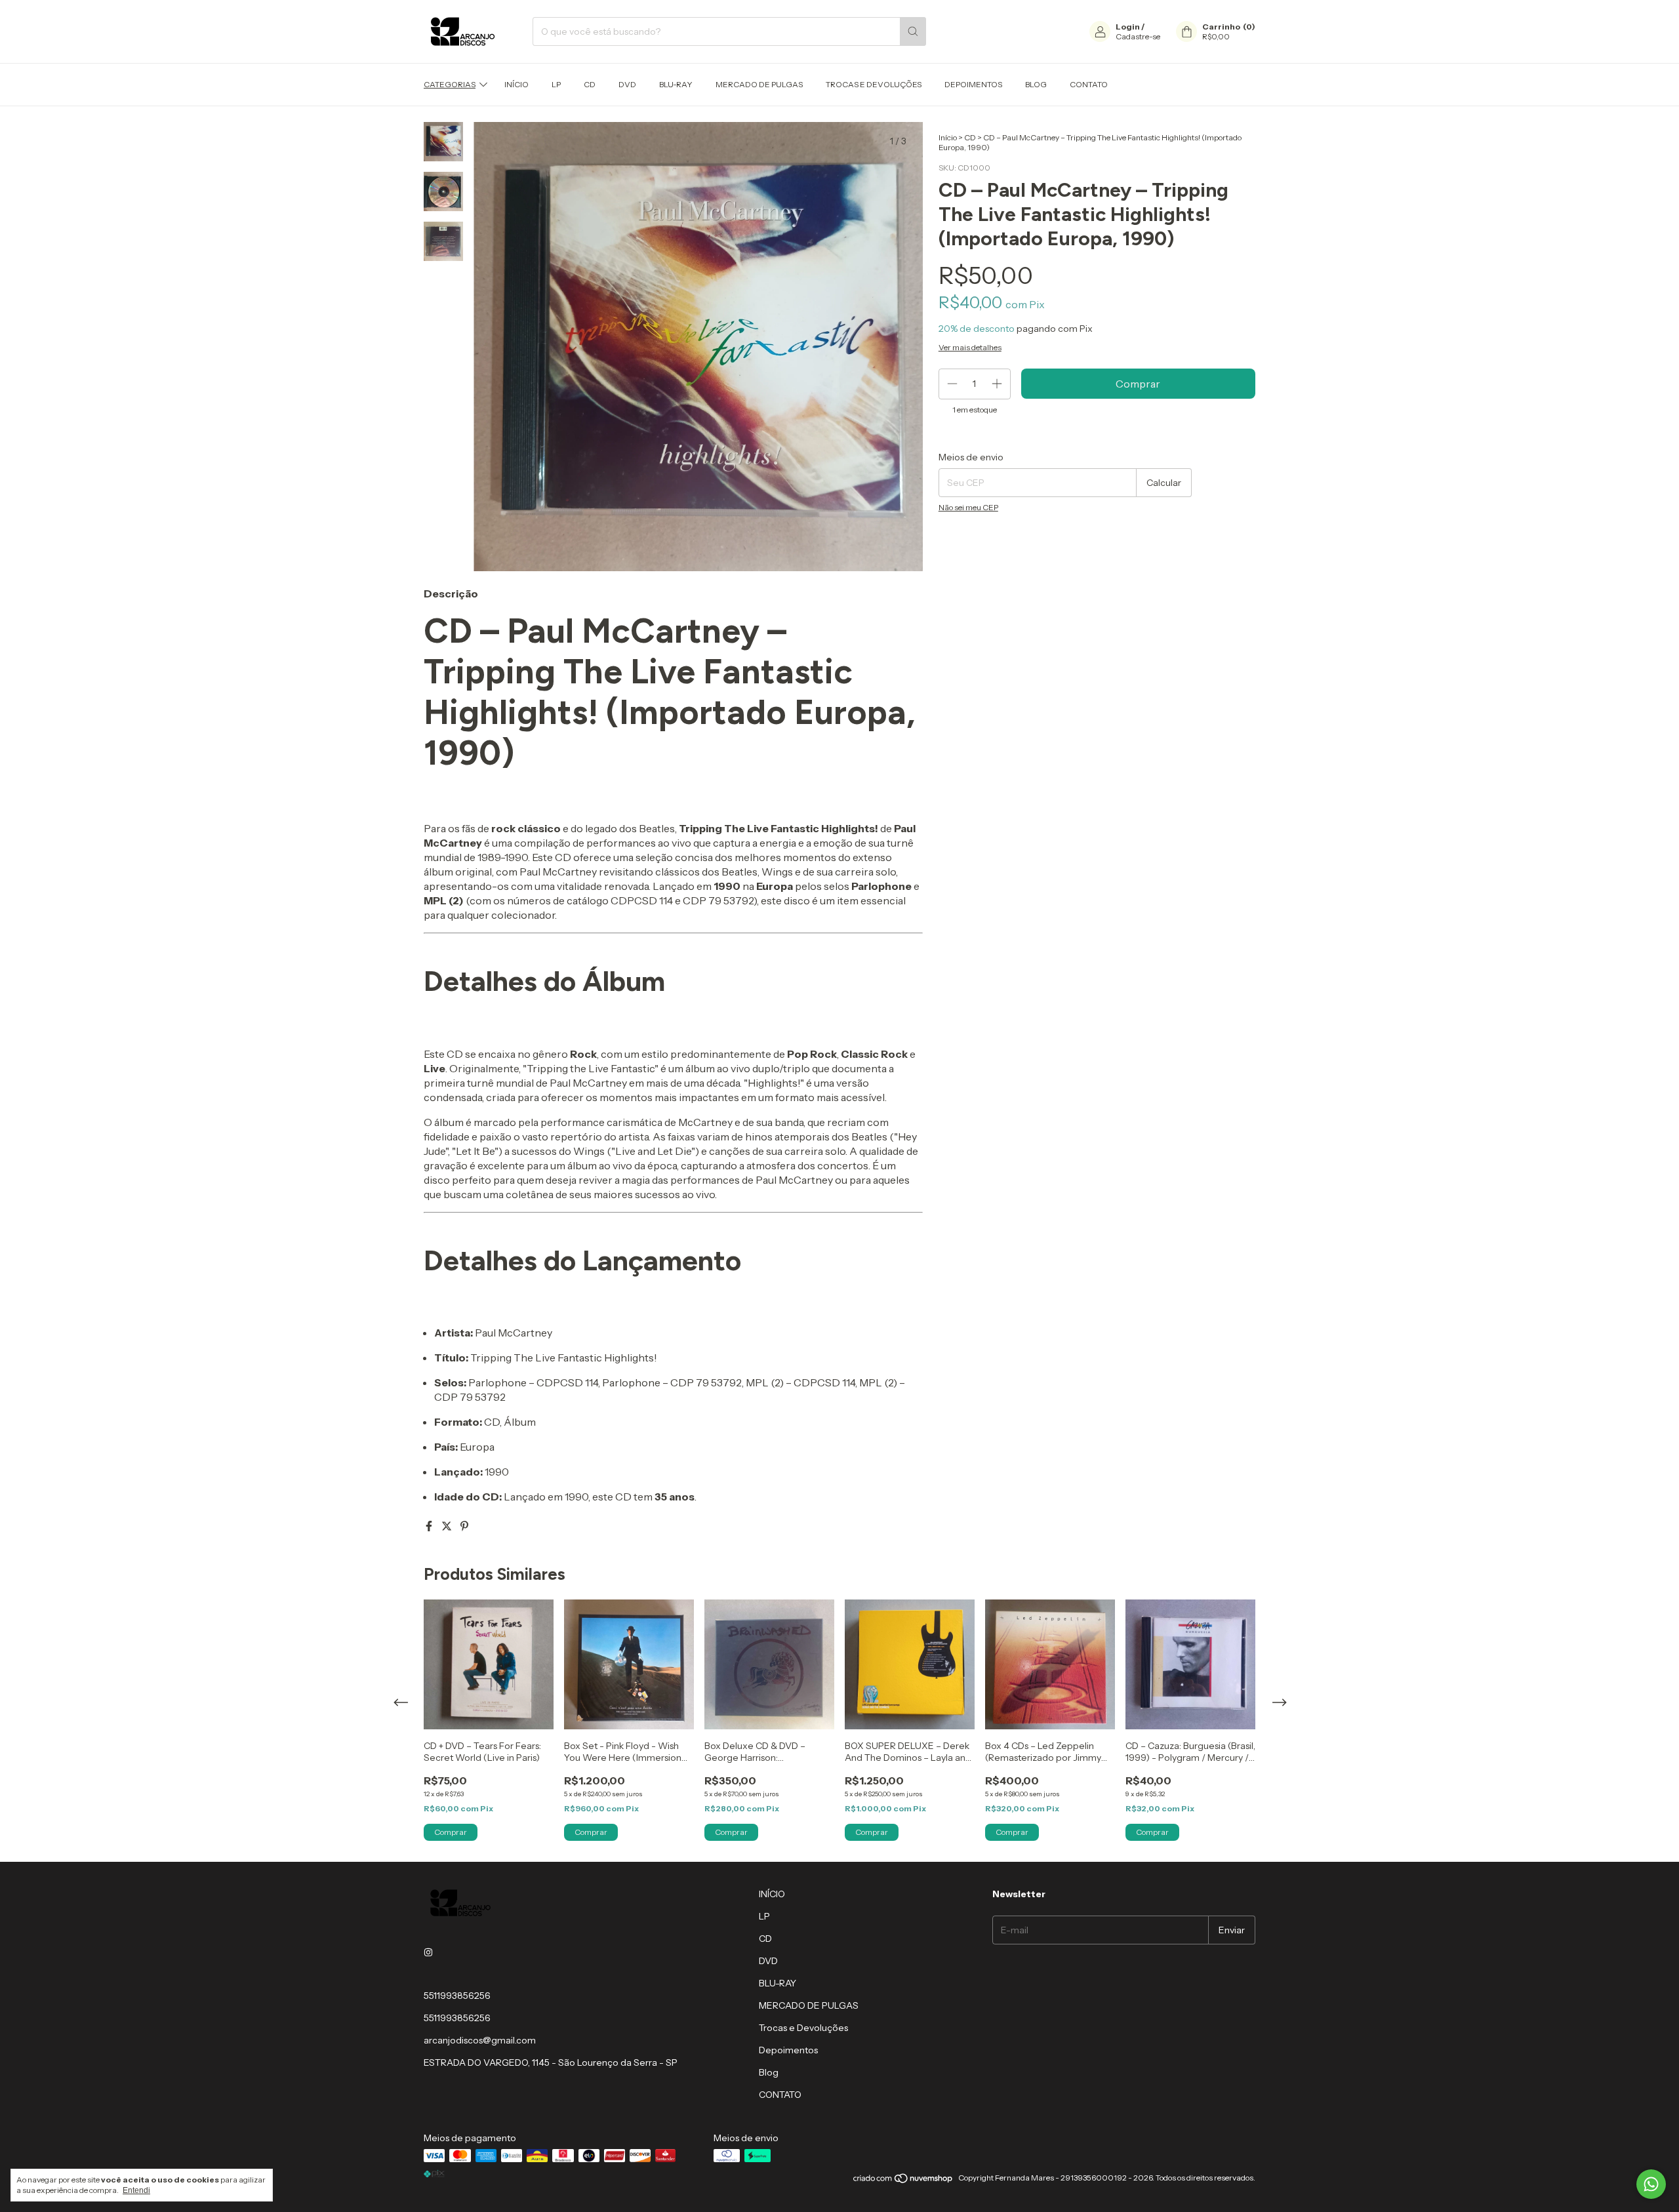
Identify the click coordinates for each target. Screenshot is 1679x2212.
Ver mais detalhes (970, 347)
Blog (1036, 84)
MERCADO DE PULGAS (759, 84)
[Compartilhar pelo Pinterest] (464, 1526)
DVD (627, 84)
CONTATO (1089, 84)
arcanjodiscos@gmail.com (480, 2040)
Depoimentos (973, 84)
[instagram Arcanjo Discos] (428, 1952)
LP (556, 84)
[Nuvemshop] (903, 2181)
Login (1128, 27)
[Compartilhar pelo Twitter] (448, 1526)
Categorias (450, 84)
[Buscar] (913, 31)
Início (948, 137)
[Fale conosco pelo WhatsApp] (1651, 2184)
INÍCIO (516, 84)
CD (590, 84)
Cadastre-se (1138, 36)
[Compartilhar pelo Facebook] (430, 1526)
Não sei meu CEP (968, 507)
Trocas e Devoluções (874, 84)
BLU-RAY (676, 84)
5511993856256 (457, 1996)
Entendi (136, 2190)
